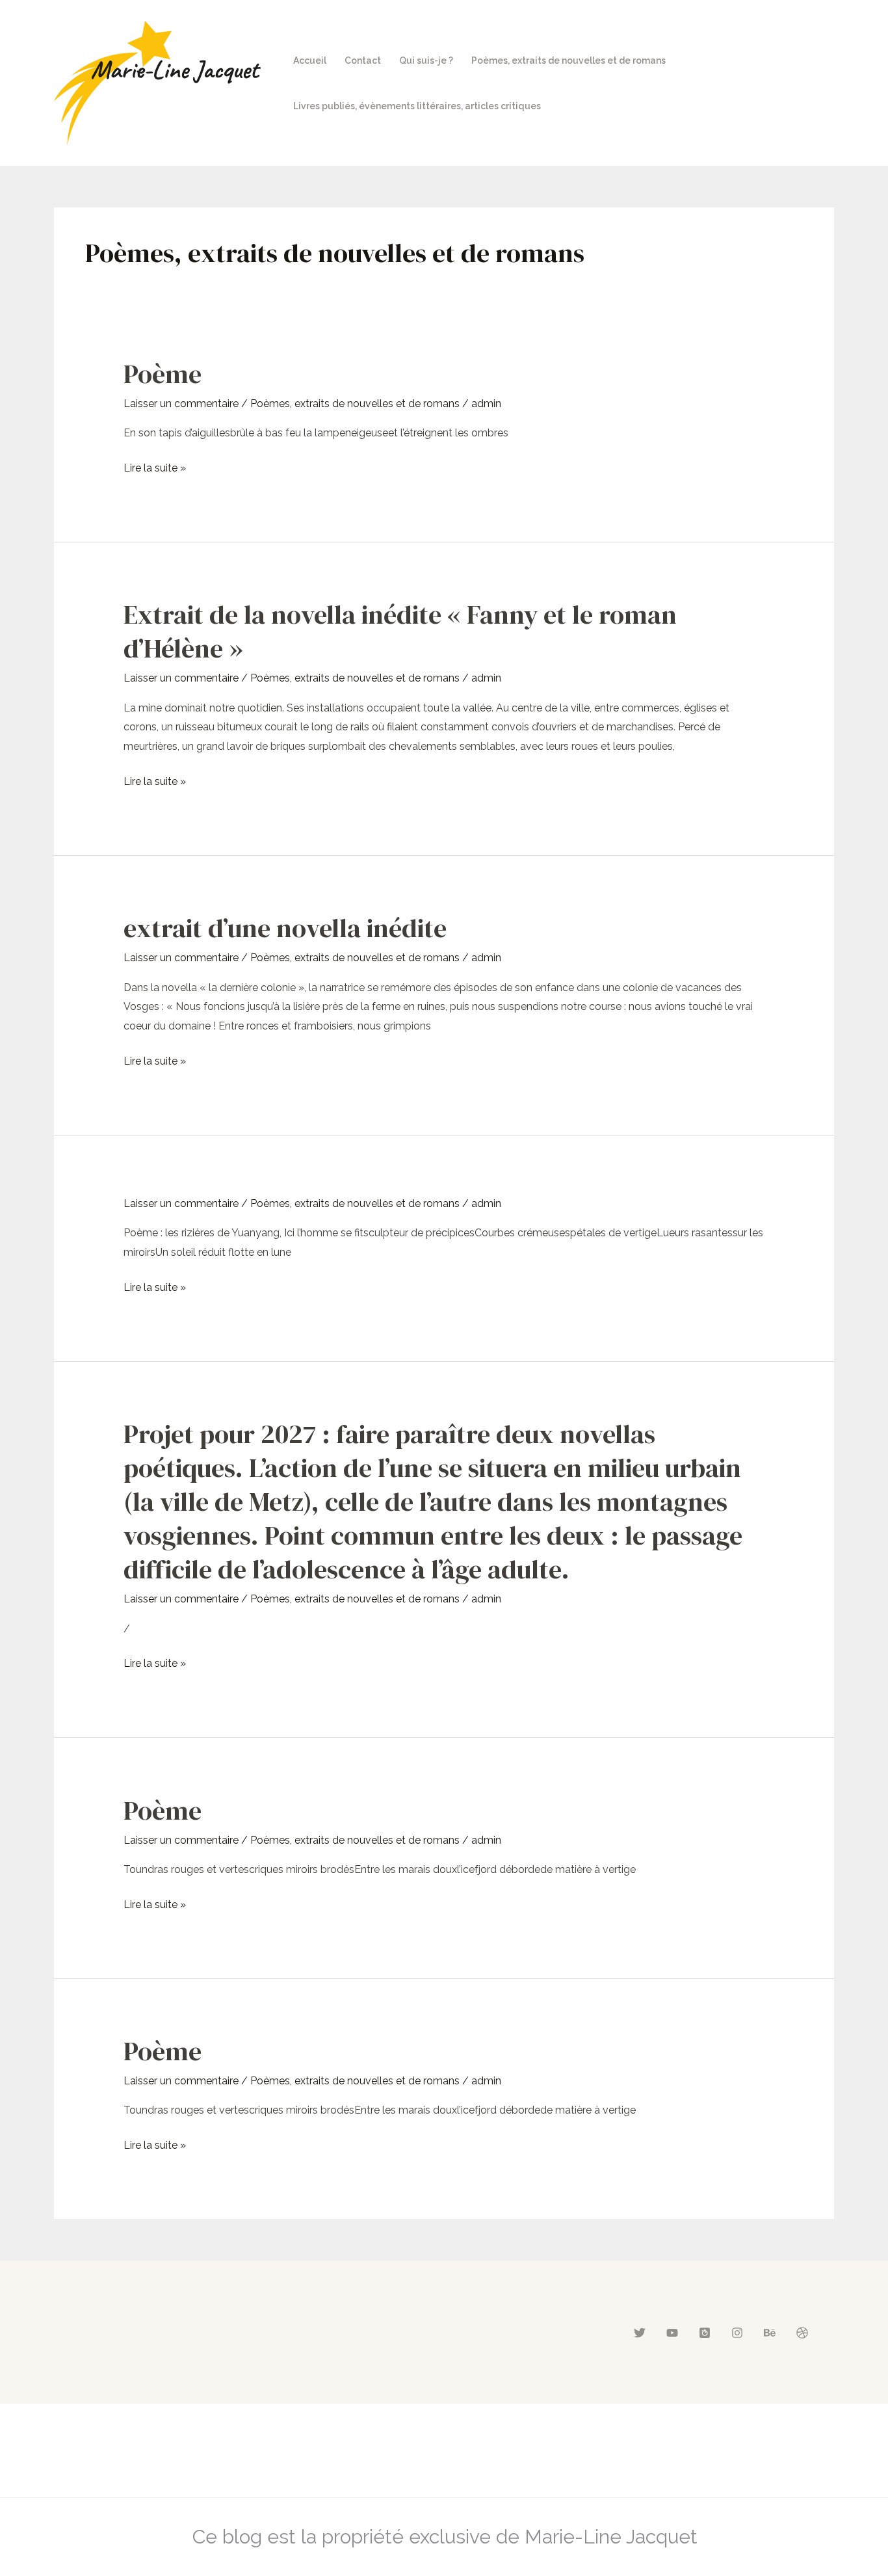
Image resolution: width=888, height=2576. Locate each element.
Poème (163, 374)
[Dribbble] (802, 2333)
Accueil (310, 60)
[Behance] (770, 2333)
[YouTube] (672, 2333)
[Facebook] (705, 2333)
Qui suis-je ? (426, 60)
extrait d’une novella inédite (285, 928)
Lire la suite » (155, 466)
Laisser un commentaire (181, 404)
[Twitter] (640, 2333)
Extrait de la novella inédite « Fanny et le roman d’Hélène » (400, 631)
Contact (363, 60)
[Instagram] (737, 2333)
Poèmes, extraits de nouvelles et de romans (568, 60)
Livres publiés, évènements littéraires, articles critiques (417, 106)
